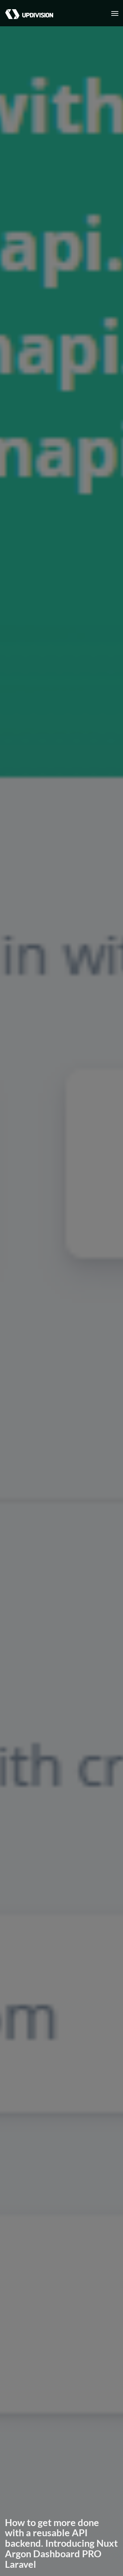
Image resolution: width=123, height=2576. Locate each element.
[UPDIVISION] (27, 8)
